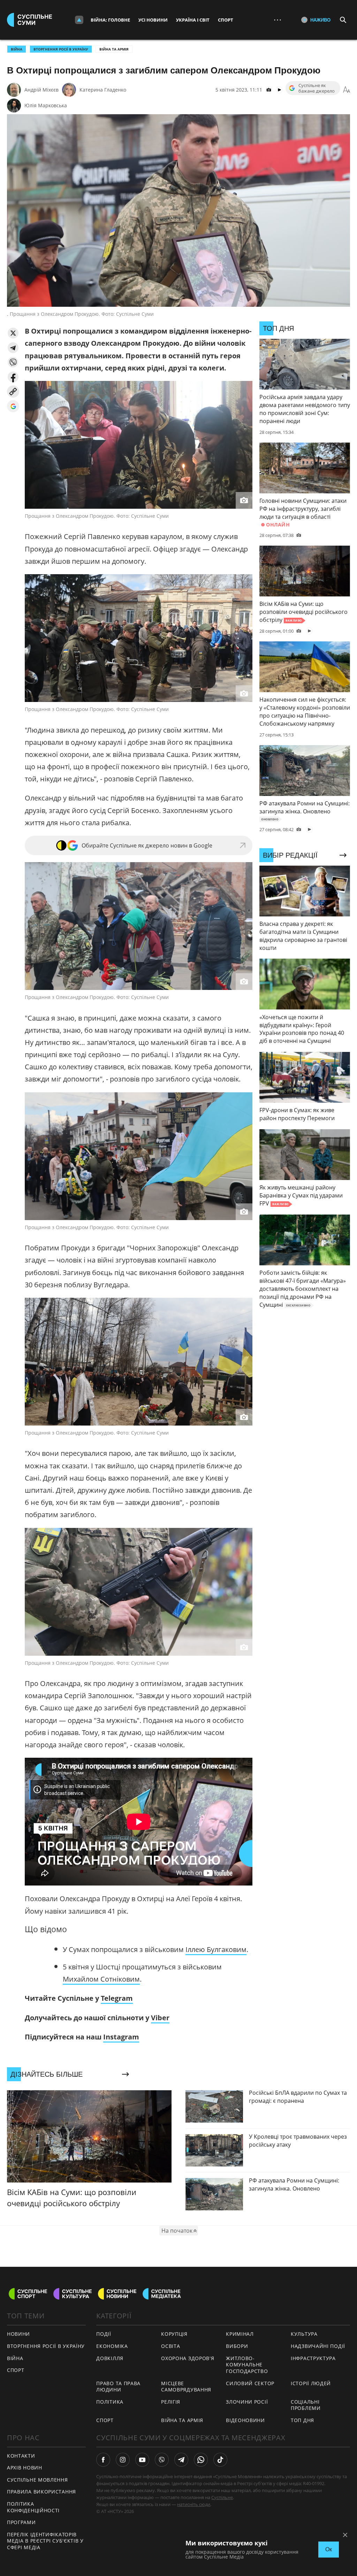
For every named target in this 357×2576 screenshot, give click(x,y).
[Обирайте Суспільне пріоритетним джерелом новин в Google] (13, 406)
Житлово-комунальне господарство (247, 2365)
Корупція (174, 2334)
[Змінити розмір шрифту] (347, 90)
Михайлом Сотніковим (101, 1979)
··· (278, 20)
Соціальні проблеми (306, 2405)
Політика (110, 2402)
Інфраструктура (313, 2358)
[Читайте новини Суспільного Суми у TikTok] (220, 2460)
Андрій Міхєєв (41, 90)
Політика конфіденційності (33, 2507)
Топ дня (302, 2420)
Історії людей (311, 2383)
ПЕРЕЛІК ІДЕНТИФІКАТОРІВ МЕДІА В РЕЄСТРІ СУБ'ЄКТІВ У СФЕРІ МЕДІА (45, 2541)
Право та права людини (118, 2387)
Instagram (121, 2037)
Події (104, 2334)
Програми (21, 2522)
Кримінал (240, 2334)
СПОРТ (16, 2370)
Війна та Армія (114, 49)
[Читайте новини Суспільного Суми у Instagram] (123, 2460)
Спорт (226, 20)
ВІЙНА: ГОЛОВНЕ (110, 20)
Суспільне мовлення (37, 2480)
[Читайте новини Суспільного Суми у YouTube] (142, 2460)
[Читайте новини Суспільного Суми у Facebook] (103, 2460)
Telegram (117, 1998)
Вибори (237, 2346)
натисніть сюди (194, 2504)
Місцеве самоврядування (186, 2387)
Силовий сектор (250, 2383)
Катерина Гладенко (103, 90)
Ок (329, 2549)
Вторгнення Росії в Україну (61, 49)
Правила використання (41, 2492)
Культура (304, 2334)
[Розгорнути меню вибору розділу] (79, 20)
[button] (13, 333)
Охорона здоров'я (188, 2358)
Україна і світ (193, 20)
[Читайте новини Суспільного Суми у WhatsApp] (201, 2460)
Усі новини (153, 20)
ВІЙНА (17, 49)
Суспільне (222, 2497)
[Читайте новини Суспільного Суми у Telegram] (181, 2460)
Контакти (21, 2456)
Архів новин (25, 2468)
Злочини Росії (247, 2402)
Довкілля (110, 2358)
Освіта (170, 2346)
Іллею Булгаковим (216, 1949)
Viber (160, 2018)
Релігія (171, 2402)
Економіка (112, 2346)
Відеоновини (245, 2420)
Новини (18, 2334)
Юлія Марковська (46, 105)
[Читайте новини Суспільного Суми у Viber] (162, 2460)
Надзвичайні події (318, 2346)
